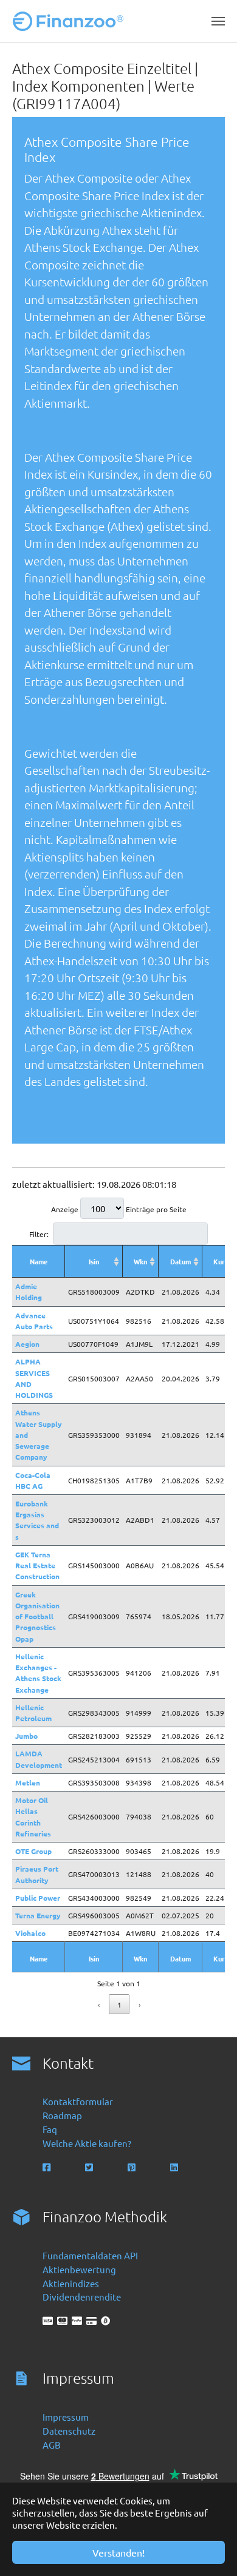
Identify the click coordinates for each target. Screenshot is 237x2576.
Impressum (66, 2417)
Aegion (27, 1344)
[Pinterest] (133, 2167)
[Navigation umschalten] (218, 21)
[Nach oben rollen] (211, 2550)
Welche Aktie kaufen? (87, 2143)
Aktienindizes (71, 2283)
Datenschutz (69, 2431)
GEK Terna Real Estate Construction (37, 1565)
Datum (180, 1261)
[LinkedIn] (175, 2167)
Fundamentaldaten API (90, 2255)
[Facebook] (48, 2167)
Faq (50, 2129)
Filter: (39, 1234)
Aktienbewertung (79, 2269)
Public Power (38, 1898)
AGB (52, 2445)
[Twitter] (90, 2167)
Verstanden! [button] (118, 2552)
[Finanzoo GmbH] (70, 21)
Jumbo (26, 1736)
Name (39, 1261)
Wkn (140, 1261)
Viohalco (30, 1933)
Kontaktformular (78, 2101)
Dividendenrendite (82, 2297)
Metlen (28, 1782)
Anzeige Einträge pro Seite (119, 1209)
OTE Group (33, 1851)
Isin (94, 1261)
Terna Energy (38, 1915)
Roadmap (62, 2115)
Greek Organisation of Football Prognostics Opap (37, 1617)
